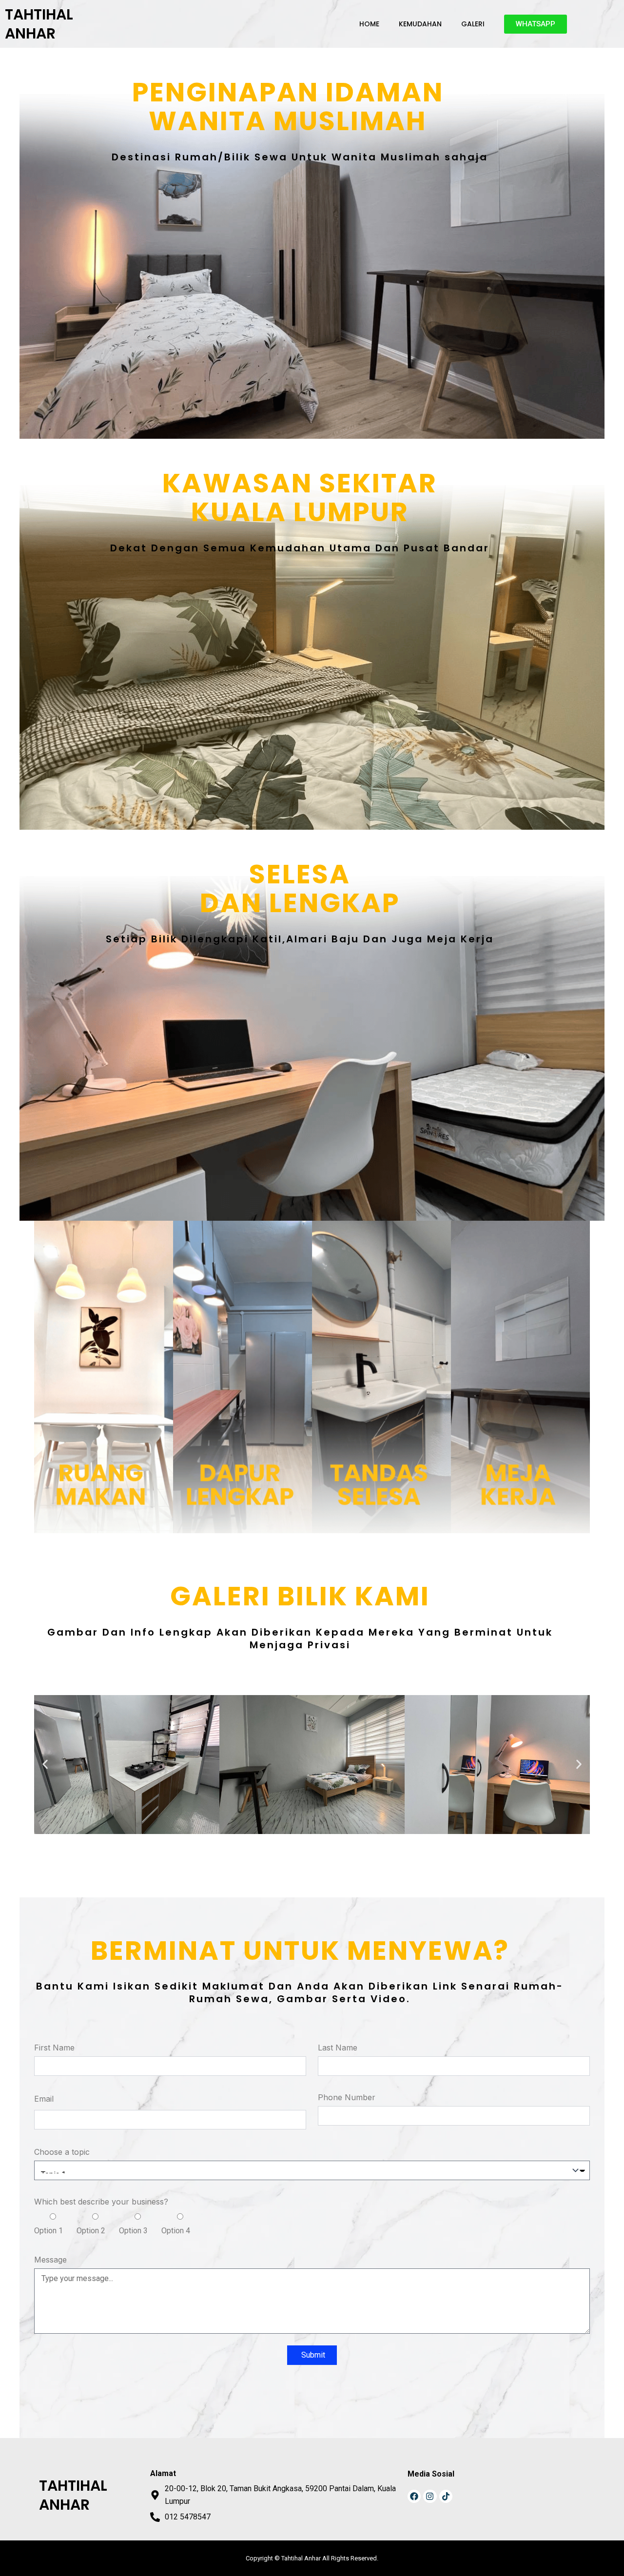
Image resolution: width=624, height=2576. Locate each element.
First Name (54, 2048)
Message (50, 2260)
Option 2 (91, 2231)
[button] (45, 1765)
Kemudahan (420, 24)
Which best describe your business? (101, 2202)
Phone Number (347, 2097)
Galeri (473, 24)
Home (369, 24)
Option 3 (133, 2231)
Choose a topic (62, 2152)
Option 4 (176, 2231)
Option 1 (49, 2231)
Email (44, 2099)
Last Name (338, 2048)
